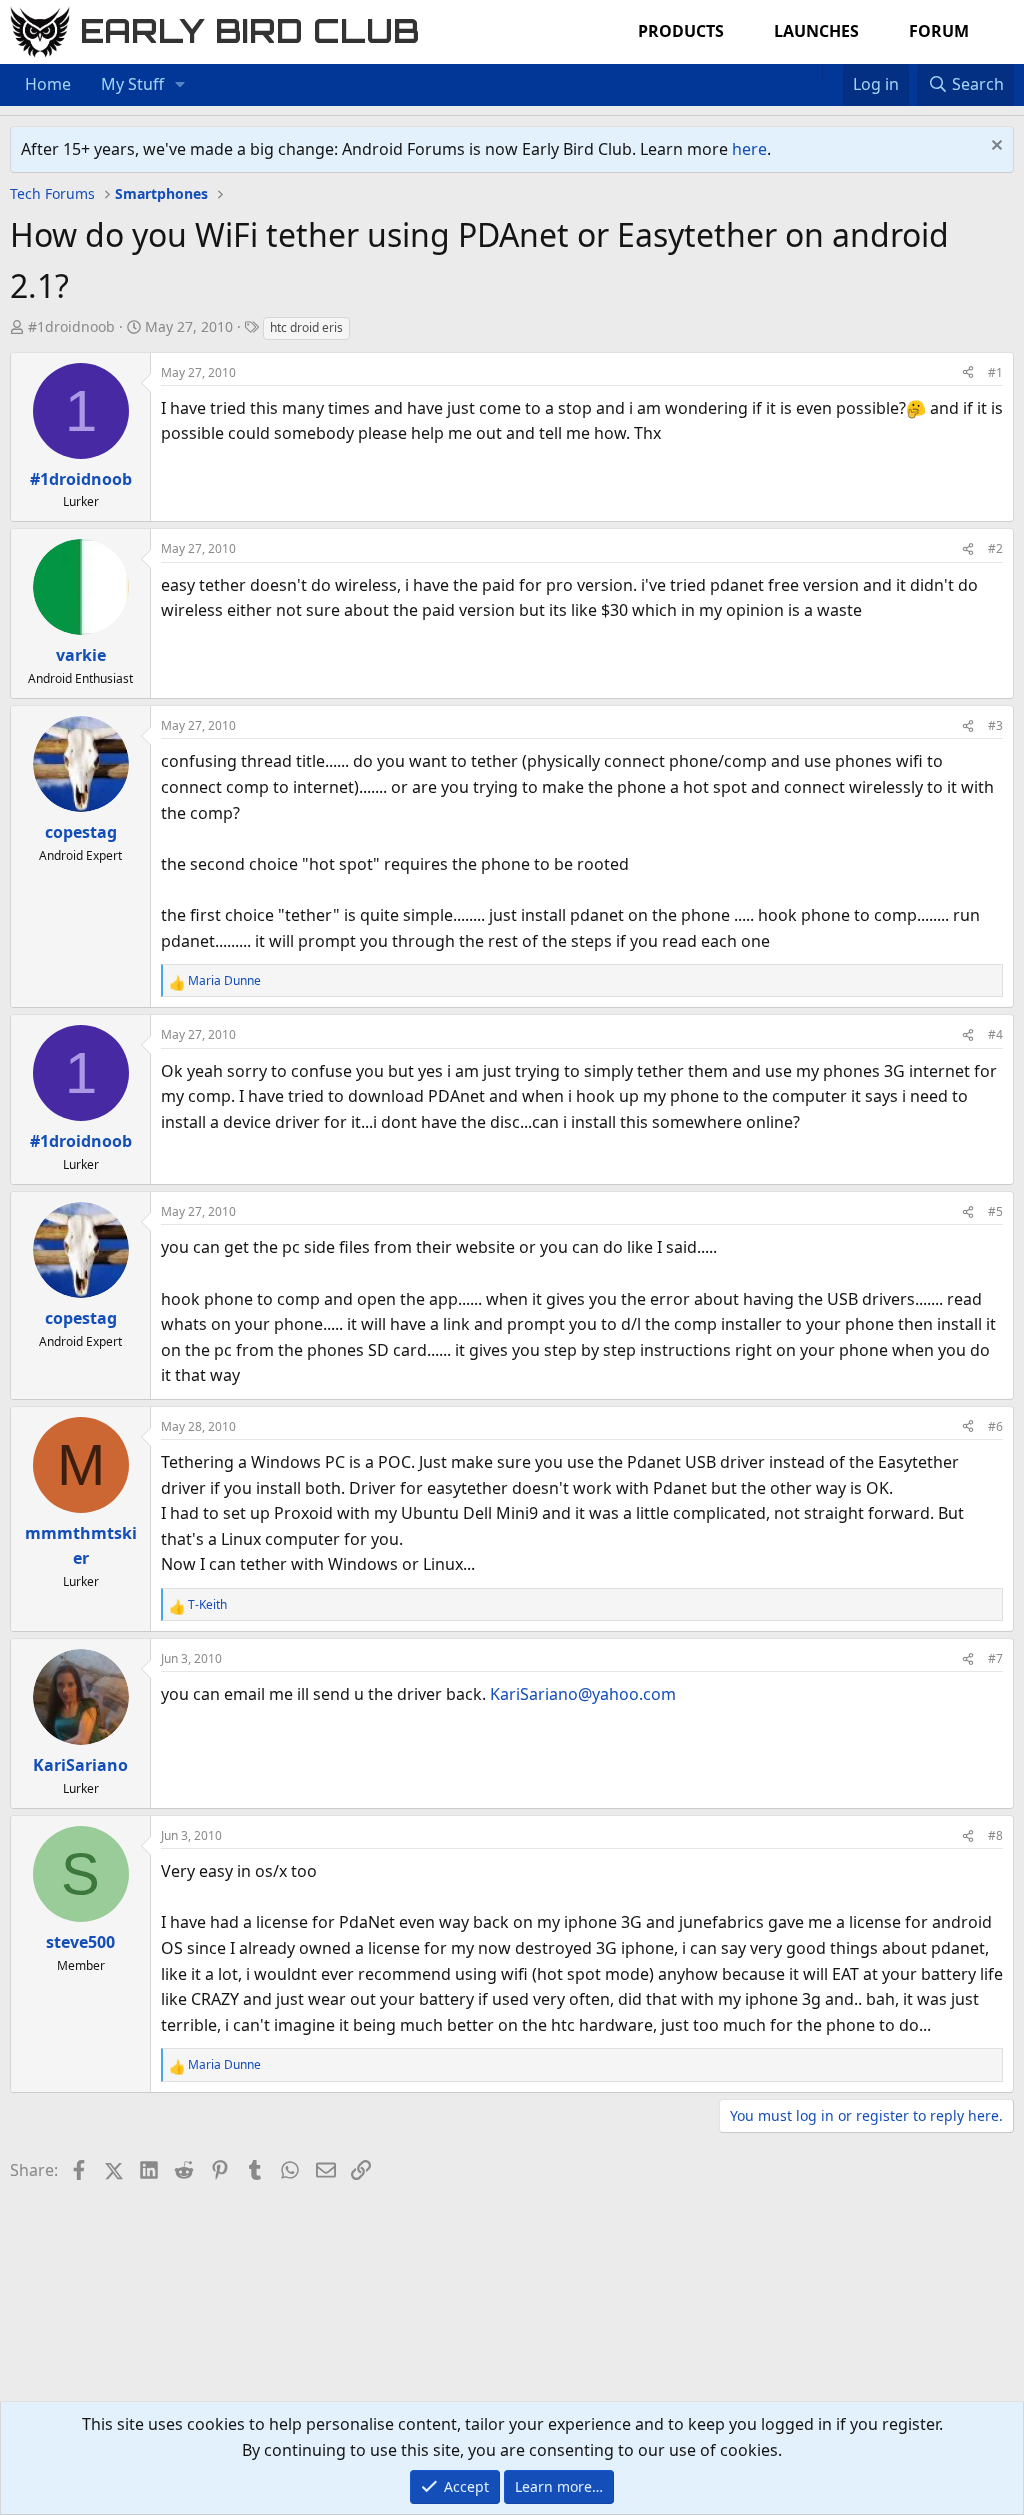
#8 (995, 1835)
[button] (180, 85)
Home (48, 84)
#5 (995, 1211)
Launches (816, 31)
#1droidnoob (71, 326)
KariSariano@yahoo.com (583, 1694)
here (749, 149)
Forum (939, 31)
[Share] (968, 372)
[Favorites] (832, 72)
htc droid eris (306, 327)
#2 (995, 548)
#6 (995, 1426)
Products (681, 31)
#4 (995, 1034)
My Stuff (132, 84)
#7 (995, 1658)
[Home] (812, 72)
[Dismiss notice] (994, 147)
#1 (995, 372)
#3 (995, 725)
